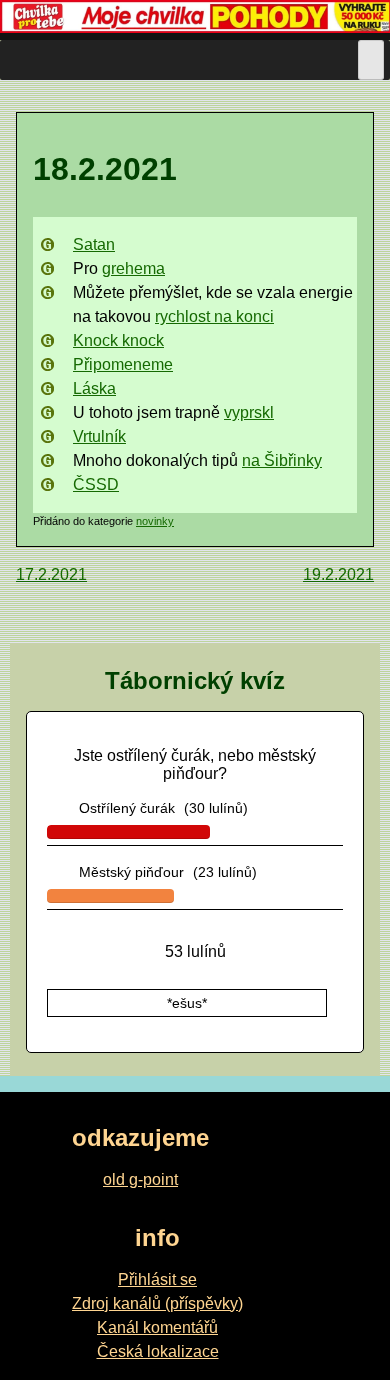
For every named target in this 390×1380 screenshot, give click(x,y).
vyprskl (249, 412)
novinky (155, 521)
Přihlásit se (157, 1279)
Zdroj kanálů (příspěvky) (157, 1303)
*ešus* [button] (187, 1003)
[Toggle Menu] (371, 60)
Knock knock (118, 340)
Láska (94, 388)
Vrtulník (99, 436)
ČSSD (96, 484)
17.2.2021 (51, 574)
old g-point (140, 1179)
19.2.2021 (338, 574)
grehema (133, 268)
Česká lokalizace (158, 1351)
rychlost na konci (214, 316)
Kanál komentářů (157, 1327)
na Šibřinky (282, 460)
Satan (94, 244)
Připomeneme (123, 364)
